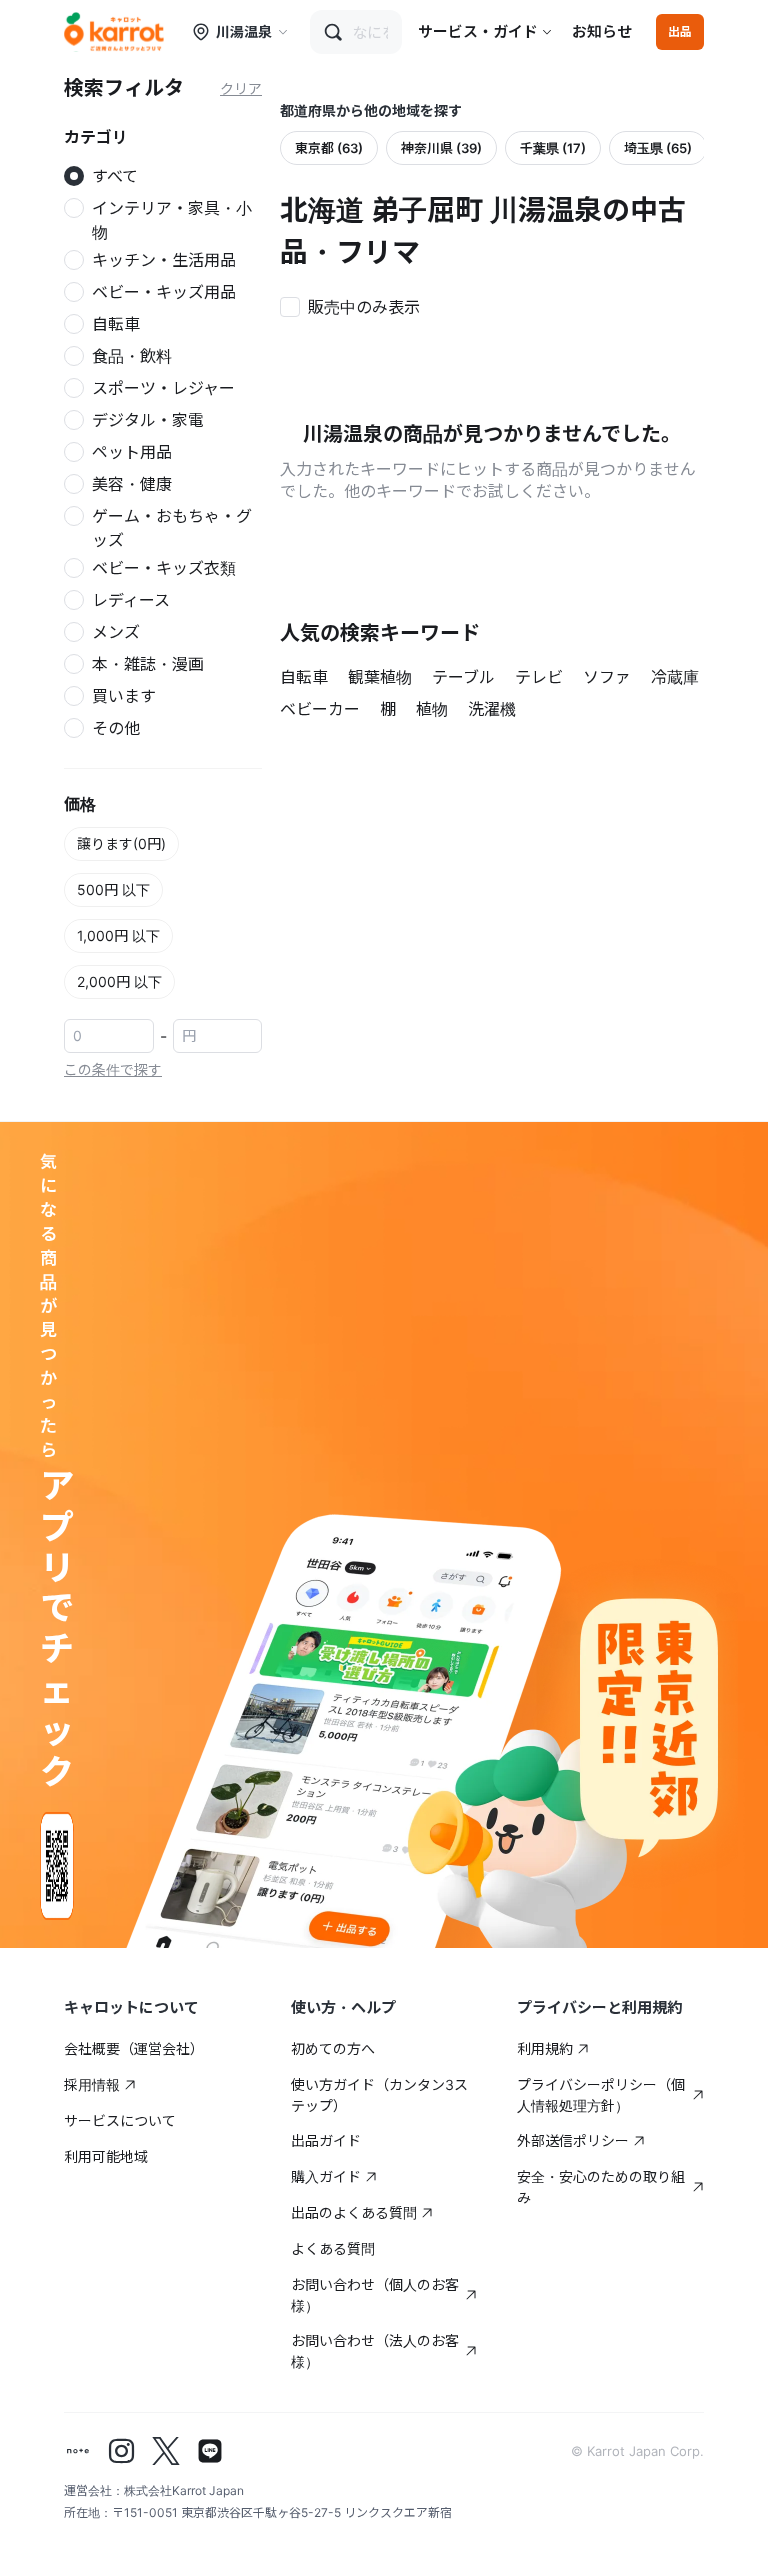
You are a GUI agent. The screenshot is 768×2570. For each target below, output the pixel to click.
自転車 (304, 677)
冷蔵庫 (675, 677)
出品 (680, 31)
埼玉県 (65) (658, 148)
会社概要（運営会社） (134, 2048)
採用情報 (92, 2084)
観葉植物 (380, 677)
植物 (432, 709)
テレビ (539, 677)
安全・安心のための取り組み (601, 2187)
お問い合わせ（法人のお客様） (375, 2351)
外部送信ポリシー (573, 2140)
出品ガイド (326, 2140)
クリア (241, 88)
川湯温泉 (244, 31)
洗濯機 (492, 709)
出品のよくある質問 (354, 2212)
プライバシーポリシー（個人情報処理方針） (601, 2095)
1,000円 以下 (118, 935)
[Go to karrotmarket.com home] (114, 32)
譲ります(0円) (121, 843)
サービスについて (120, 2120)
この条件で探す (113, 1069)
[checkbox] (356, 305)
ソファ (607, 677)
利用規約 (545, 2048)
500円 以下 (113, 889)
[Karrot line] (210, 2451)
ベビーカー (320, 709)
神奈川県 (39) (441, 148)
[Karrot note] (78, 2451)
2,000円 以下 (119, 981)
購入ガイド (326, 2176)
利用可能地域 (106, 2156)
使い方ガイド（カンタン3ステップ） (379, 2095)
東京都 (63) (329, 148)
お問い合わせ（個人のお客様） (375, 2295)
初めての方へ (333, 2048)
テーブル (463, 677)
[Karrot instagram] (122, 2451)
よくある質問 (333, 2248)
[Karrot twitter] (166, 2451)
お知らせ (602, 31)
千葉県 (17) (553, 148)
